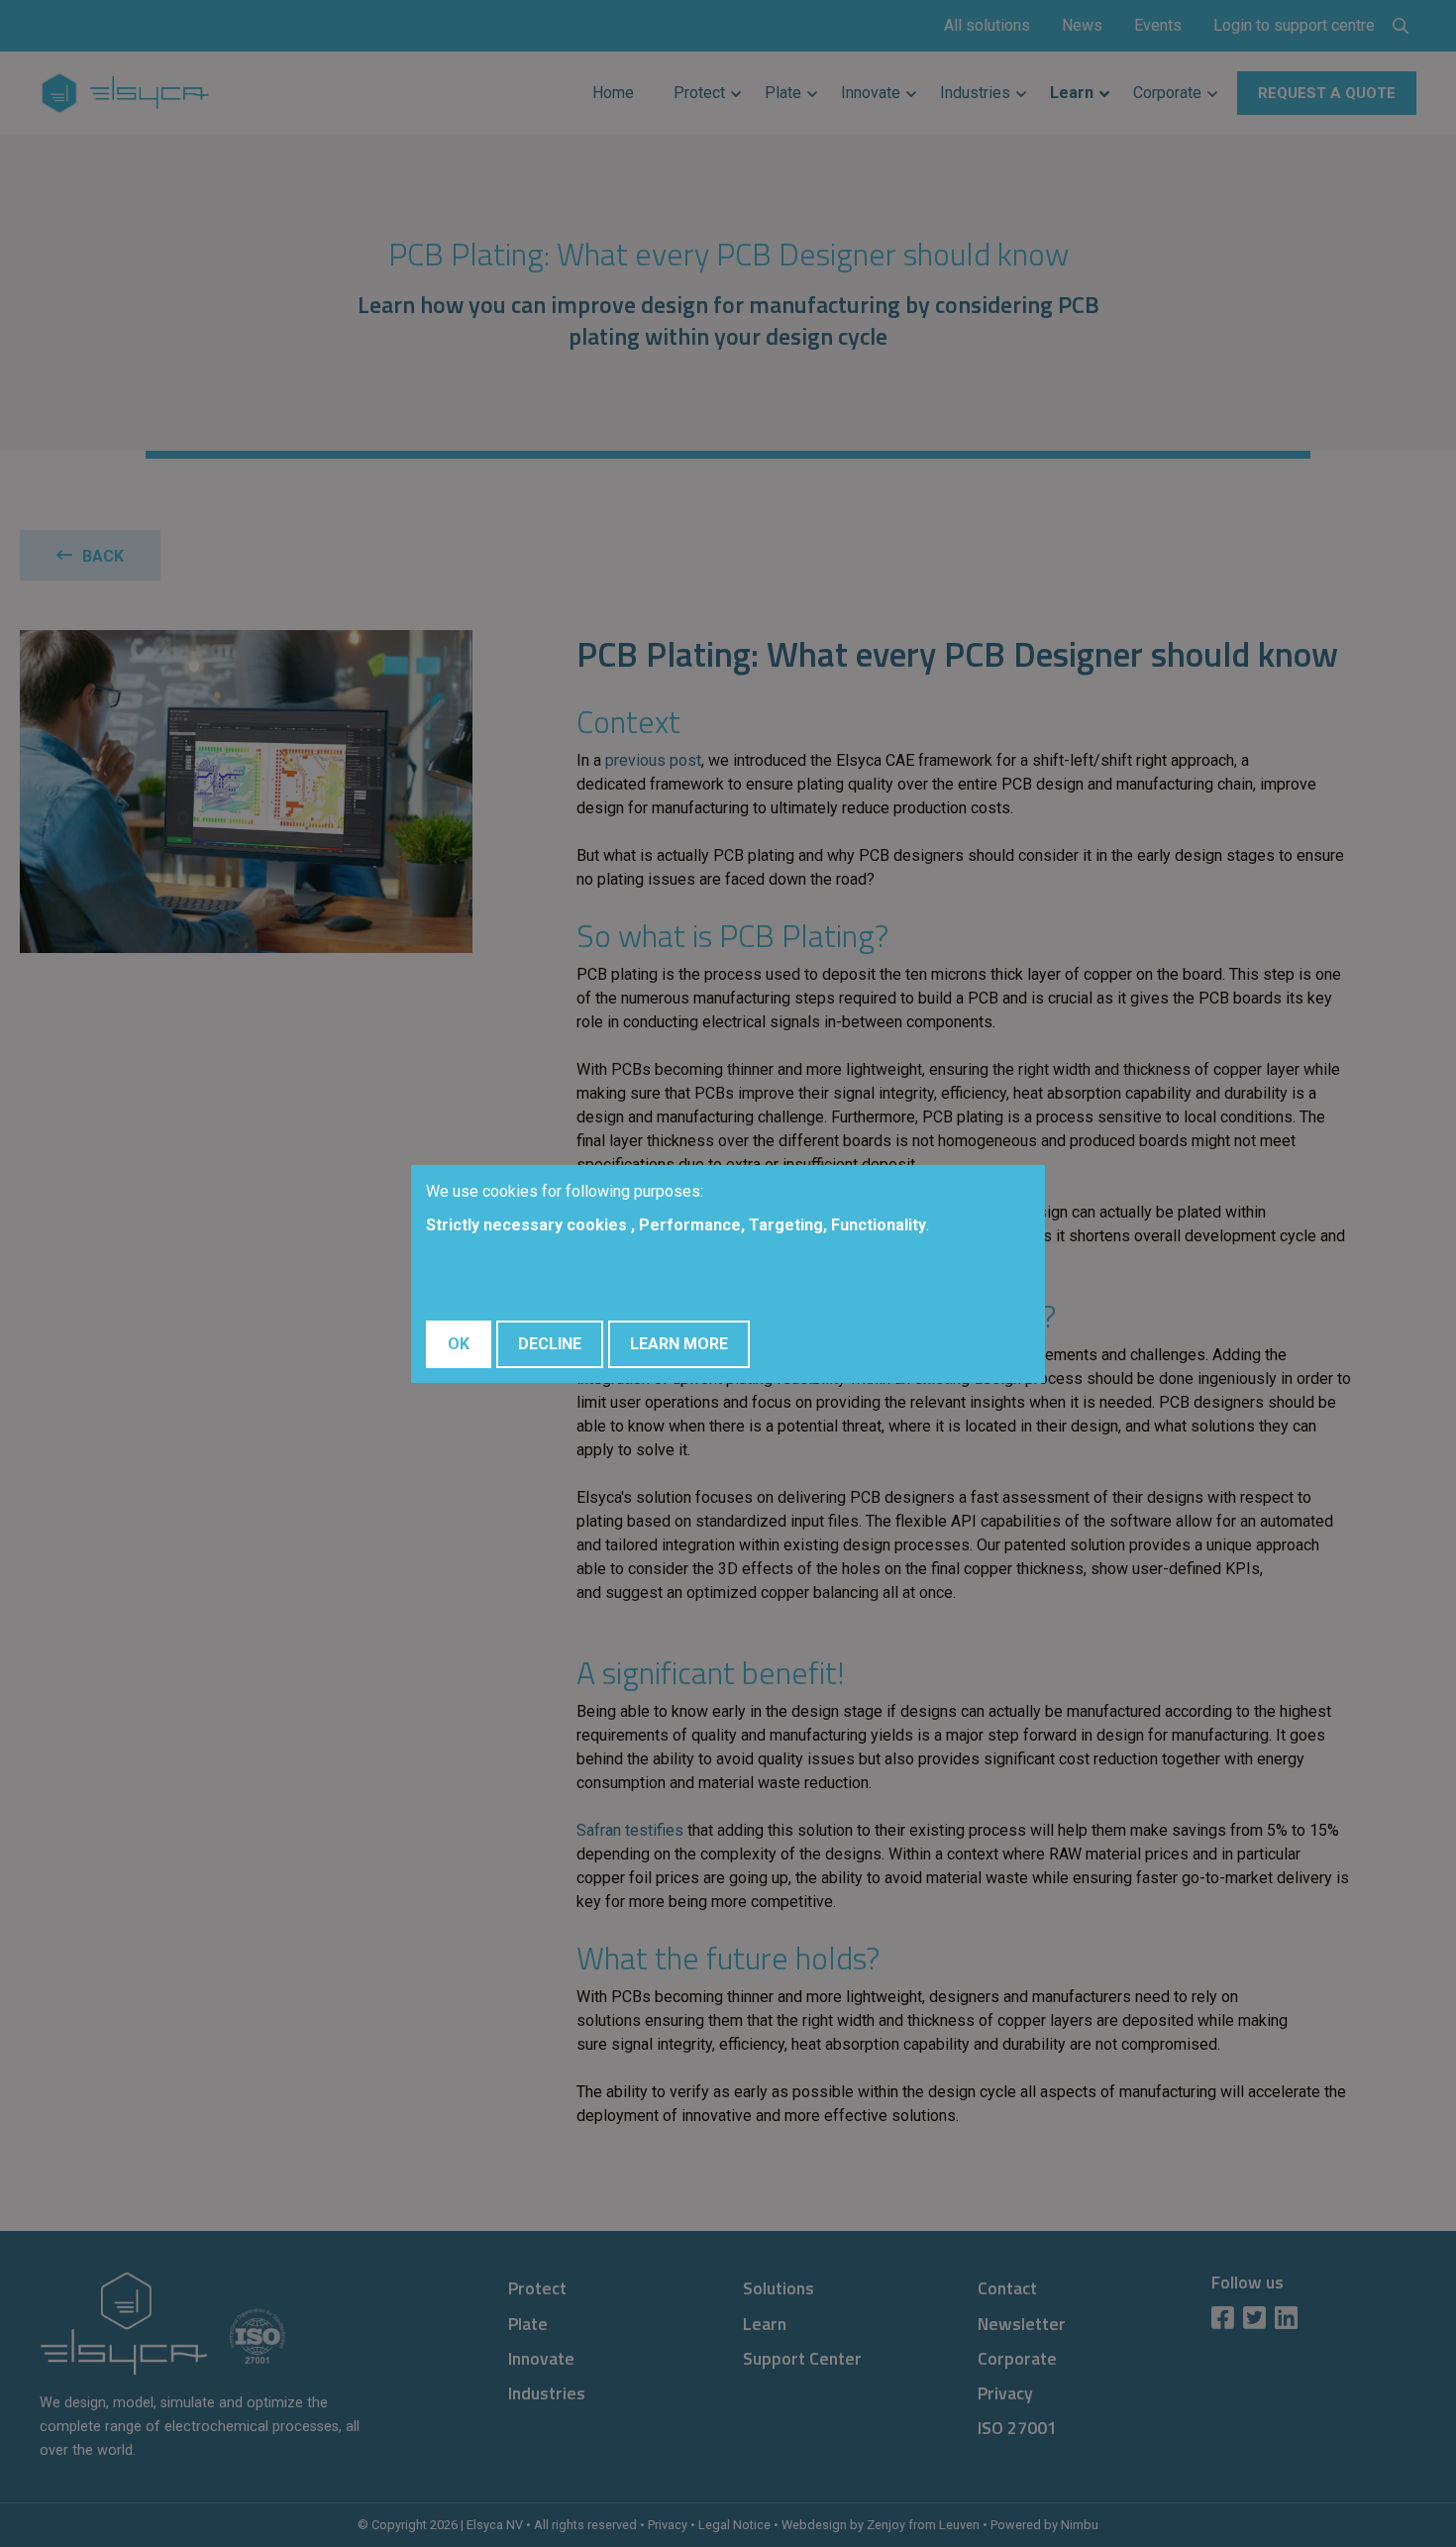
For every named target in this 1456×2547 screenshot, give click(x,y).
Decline (550, 1344)
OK (459, 1344)
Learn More (679, 1344)
